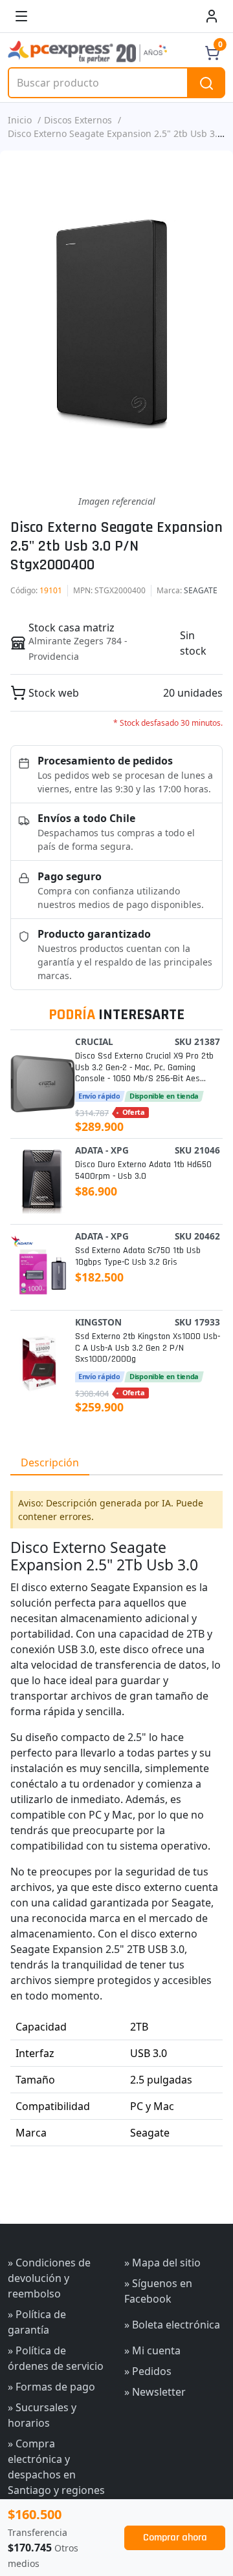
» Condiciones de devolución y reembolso (49, 2278)
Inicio (20, 120)
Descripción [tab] (50, 1462)
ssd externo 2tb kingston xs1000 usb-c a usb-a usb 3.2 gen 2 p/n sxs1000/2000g (148, 1348)
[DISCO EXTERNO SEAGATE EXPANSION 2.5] (116, 322)
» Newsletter (155, 2392)
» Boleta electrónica (172, 2325)
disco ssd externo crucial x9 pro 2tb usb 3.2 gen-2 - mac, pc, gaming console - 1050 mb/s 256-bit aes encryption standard (144, 1068)
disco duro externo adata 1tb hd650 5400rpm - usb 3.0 (143, 1170)
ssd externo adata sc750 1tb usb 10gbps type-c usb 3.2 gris (138, 1256)
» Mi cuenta (152, 2350)
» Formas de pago (51, 2387)
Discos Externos (78, 120)
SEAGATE (201, 590)
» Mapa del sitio (162, 2263)
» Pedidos (148, 2371)
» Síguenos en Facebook (158, 2291)
